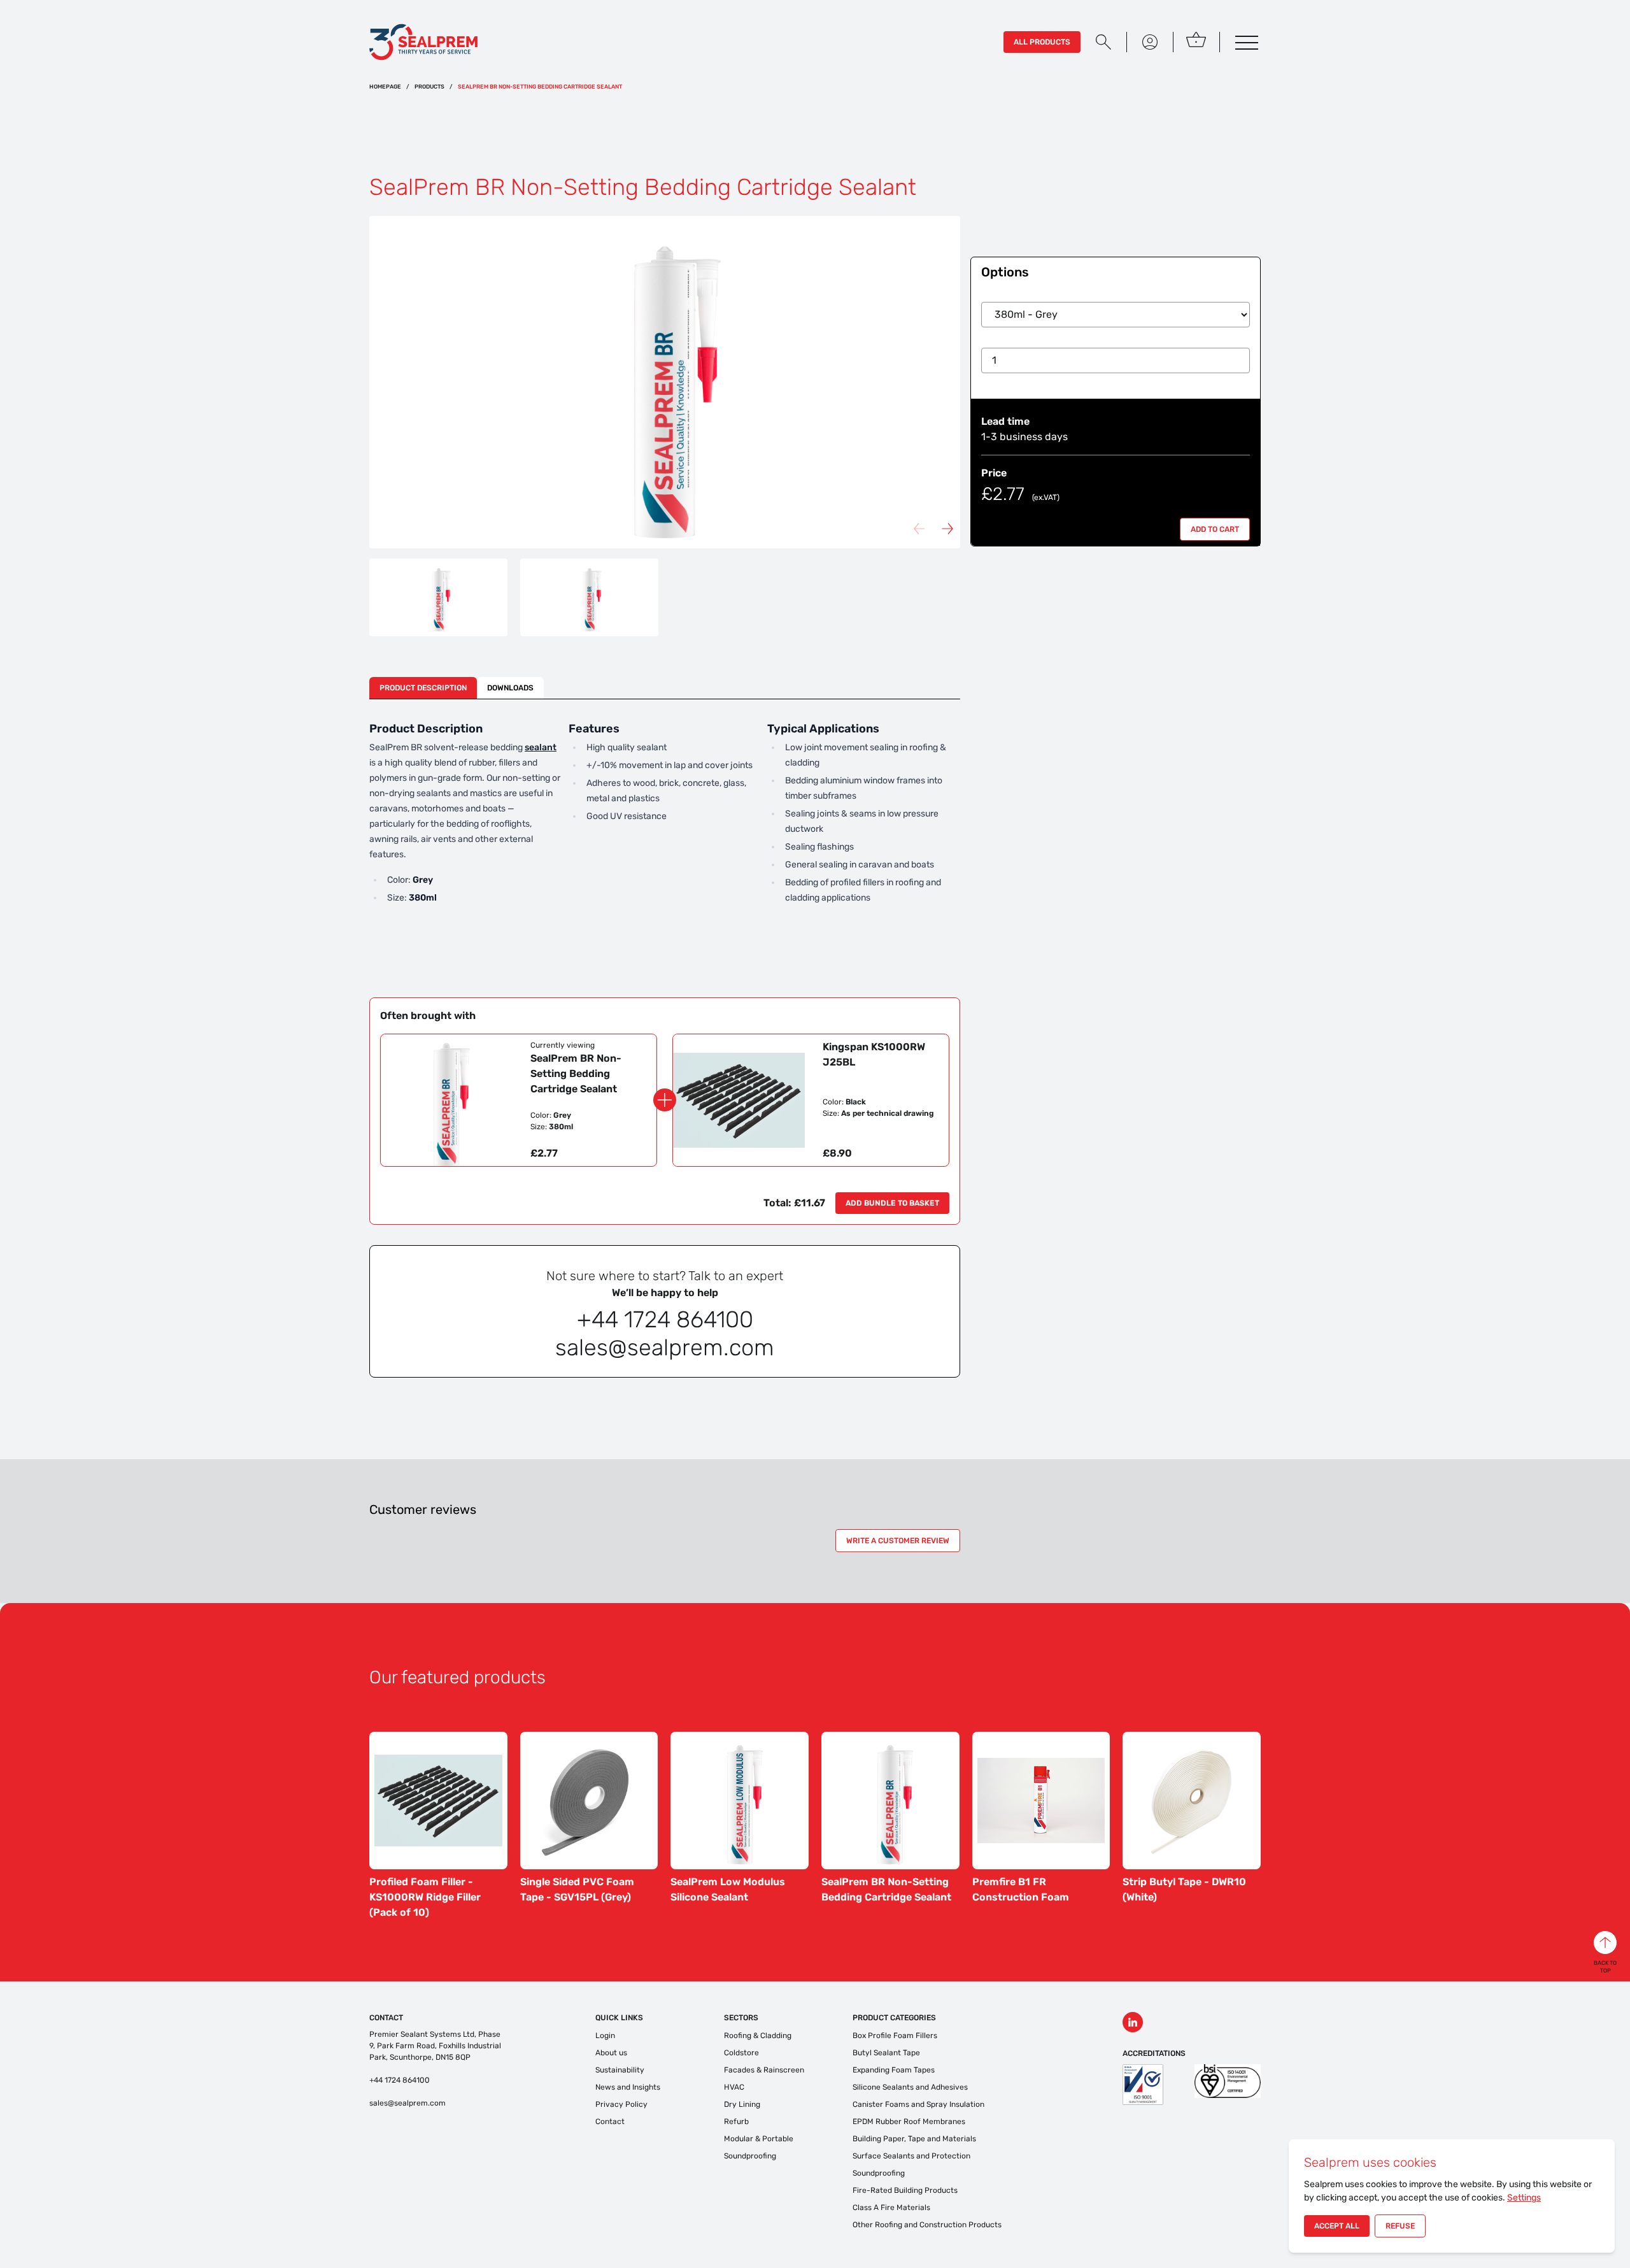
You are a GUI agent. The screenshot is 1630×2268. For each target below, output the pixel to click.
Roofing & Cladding (758, 2036)
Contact (610, 2122)
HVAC (734, 2087)
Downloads (510, 688)
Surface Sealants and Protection (911, 2156)
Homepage (385, 87)
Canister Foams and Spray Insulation (918, 2104)
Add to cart (1215, 529)
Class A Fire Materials (891, 2207)
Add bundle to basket (892, 1203)
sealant (541, 747)
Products (429, 87)
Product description (423, 688)
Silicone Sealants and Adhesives (910, 2087)
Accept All (1337, 2226)
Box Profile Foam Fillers (895, 2036)
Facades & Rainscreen (764, 2070)
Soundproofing (750, 2156)
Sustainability (620, 2070)
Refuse (1400, 2226)
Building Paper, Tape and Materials (914, 2139)
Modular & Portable (759, 2139)
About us (611, 2053)
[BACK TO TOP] (1605, 1943)
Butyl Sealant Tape (886, 2053)
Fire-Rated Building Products (905, 2190)
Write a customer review (898, 1541)
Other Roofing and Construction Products (927, 2225)
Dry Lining (742, 2104)
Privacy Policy (621, 2104)
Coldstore (741, 2053)
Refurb (736, 2122)
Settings (1524, 2198)
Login (605, 2036)
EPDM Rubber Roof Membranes (909, 2122)
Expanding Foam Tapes (894, 2070)
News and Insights (628, 2087)
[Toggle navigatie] (1245, 42)
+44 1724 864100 (400, 2080)
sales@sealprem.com (407, 2103)
